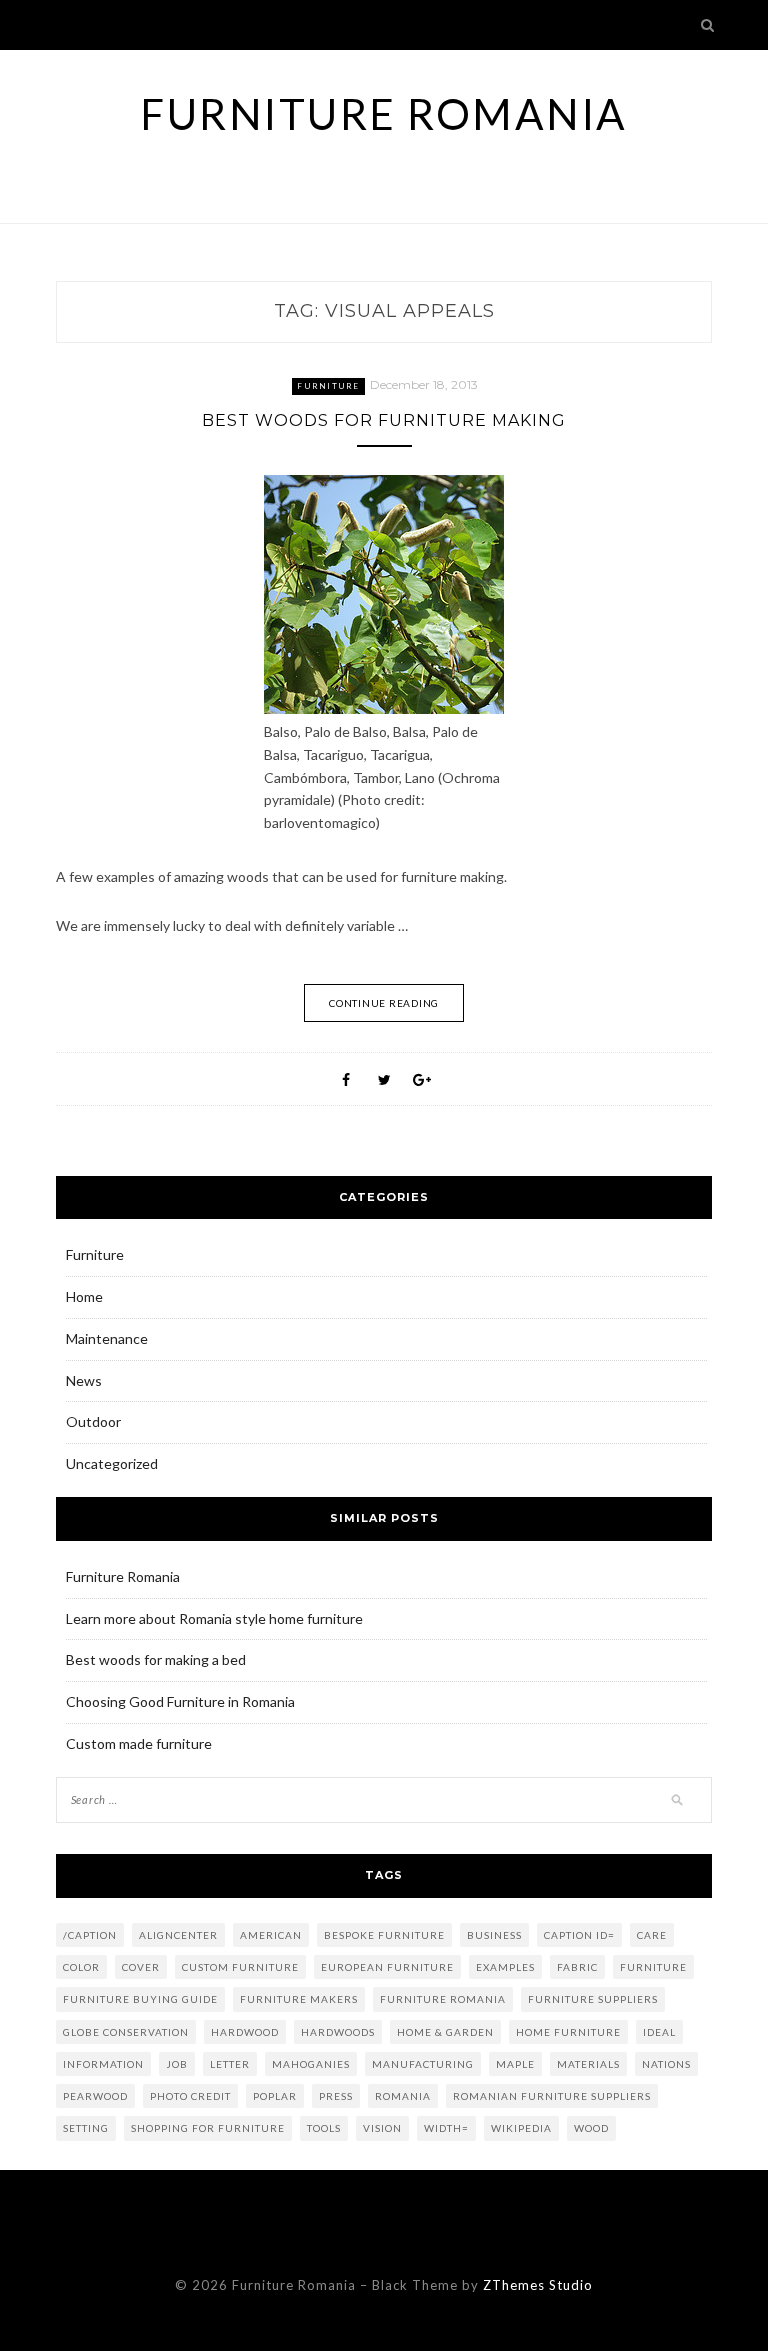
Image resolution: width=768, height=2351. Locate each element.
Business (494, 1935)
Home (84, 1296)
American (271, 1935)
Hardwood (245, 2032)
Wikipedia (521, 2128)
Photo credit (190, 2096)
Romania (403, 2096)
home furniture (568, 2032)
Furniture (328, 386)
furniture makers (299, 1999)
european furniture (387, 1967)
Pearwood (95, 2096)
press (336, 2096)
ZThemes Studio (538, 2285)
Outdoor (93, 1421)
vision (382, 2128)
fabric (577, 1967)
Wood (591, 2128)
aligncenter (178, 1935)
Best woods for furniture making (384, 420)
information (103, 2064)
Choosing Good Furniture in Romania (180, 1701)
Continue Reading (384, 1003)
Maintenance (107, 1338)
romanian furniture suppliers (552, 2096)
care (652, 1935)
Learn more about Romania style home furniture (214, 1618)
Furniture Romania (384, 114)
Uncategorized (112, 1463)
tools (324, 2128)
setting (86, 2128)
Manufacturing (423, 2064)
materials (588, 2064)
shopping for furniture (208, 2128)
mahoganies (311, 2064)
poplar (275, 2096)
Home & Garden (445, 2032)
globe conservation (126, 2032)
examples (505, 1967)
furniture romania (443, 1999)
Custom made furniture (139, 1743)
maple (515, 2064)
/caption (90, 1935)
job (177, 2064)
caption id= (579, 1935)
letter (230, 2064)
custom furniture (240, 1967)
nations (666, 2064)
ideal (659, 2032)
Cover (141, 1967)
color (81, 1967)
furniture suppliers (593, 1999)
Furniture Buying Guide (140, 1999)
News (84, 1380)
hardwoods (338, 2032)
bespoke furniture (384, 1935)
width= (446, 2128)
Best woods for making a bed (156, 1659)
